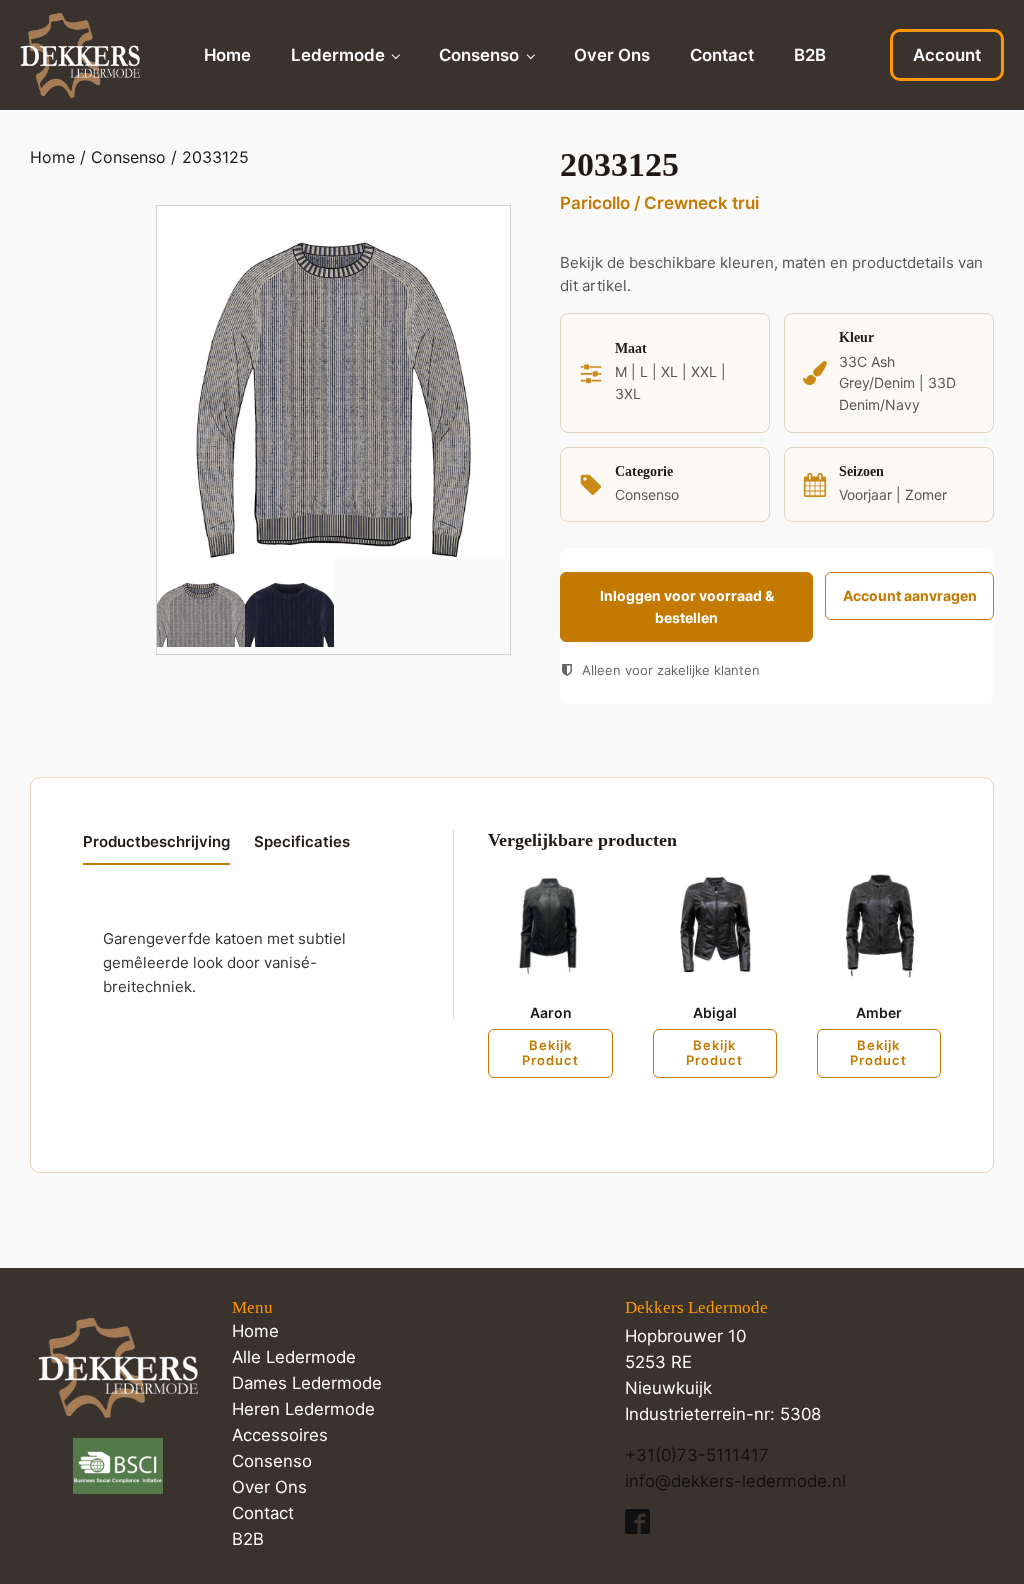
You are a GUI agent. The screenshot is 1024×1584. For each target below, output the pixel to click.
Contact (722, 55)
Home (227, 55)
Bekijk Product (550, 1053)
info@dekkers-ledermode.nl (735, 1481)
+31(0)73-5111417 (697, 1455)
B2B (810, 55)
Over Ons (612, 55)
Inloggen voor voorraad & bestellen (687, 606)
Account (947, 55)
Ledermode (338, 55)
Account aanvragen (910, 595)
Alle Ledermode (294, 1357)
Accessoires (280, 1435)
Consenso (479, 55)
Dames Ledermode (307, 1383)
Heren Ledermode (303, 1409)
